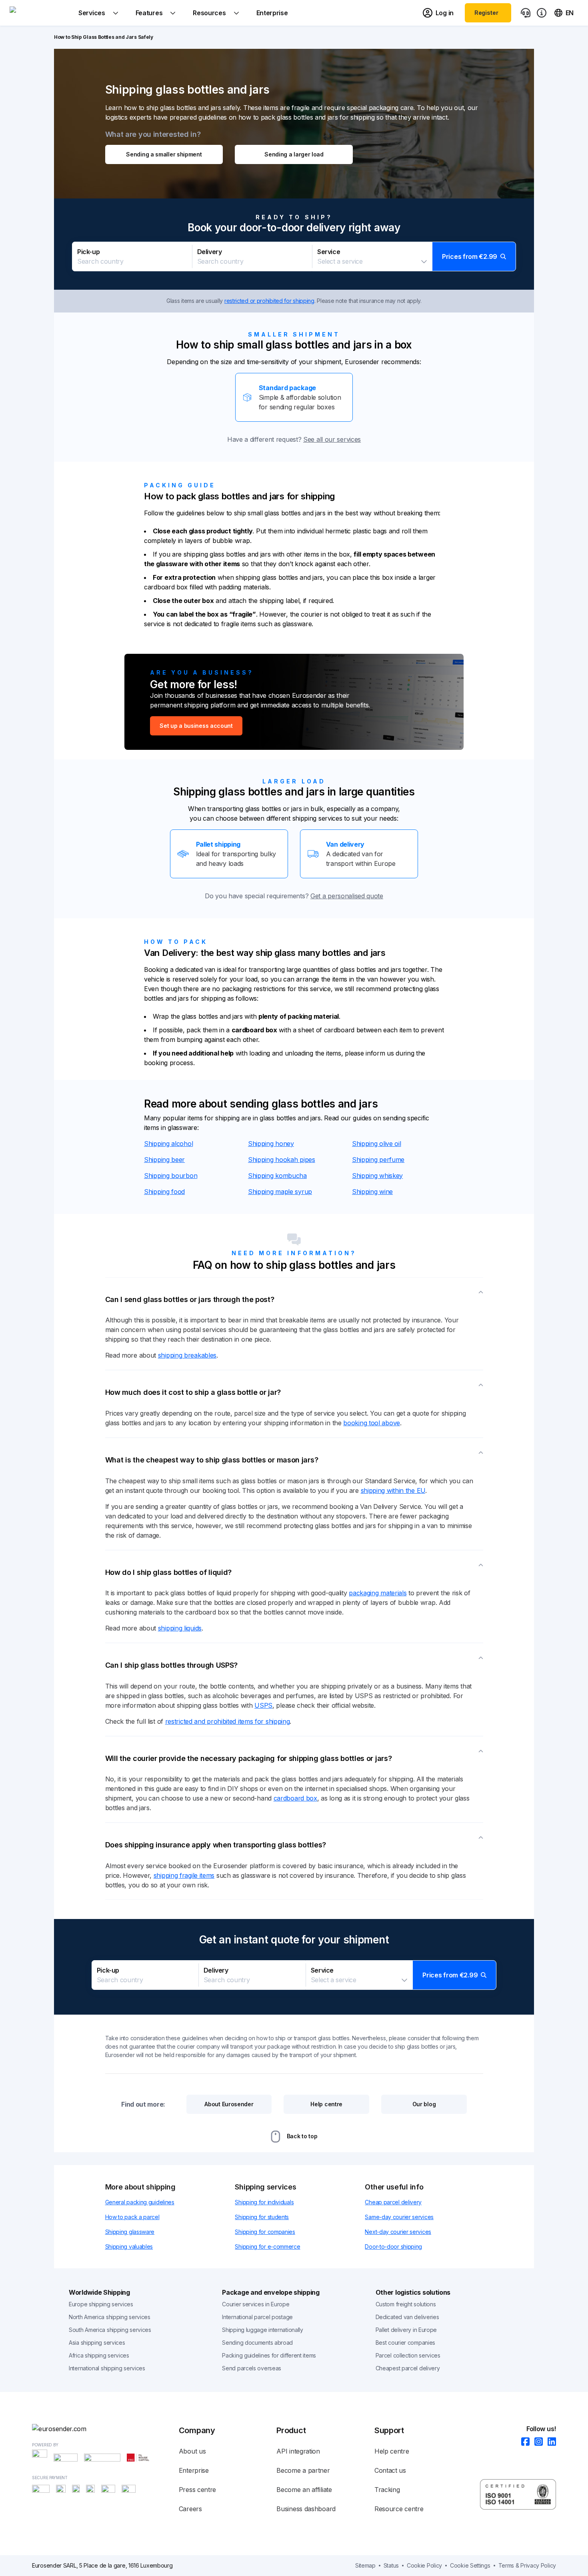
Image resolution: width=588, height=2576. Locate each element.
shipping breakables (187, 1355)
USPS (263, 1705)
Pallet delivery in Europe (406, 2330)
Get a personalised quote (347, 896)
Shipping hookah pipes (282, 1160)
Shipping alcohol (168, 1144)
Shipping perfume (378, 1160)
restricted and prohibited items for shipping (228, 1721)
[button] (294, 256)
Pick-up (88, 252)
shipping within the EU (393, 1490)
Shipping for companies (265, 2232)
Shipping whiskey (377, 1176)
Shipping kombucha (277, 1176)
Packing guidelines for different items (269, 2355)
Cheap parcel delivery (393, 2202)
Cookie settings (470, 2565)
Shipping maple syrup (280, 1192)
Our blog (424, 2104)
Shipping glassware (130, 2232)
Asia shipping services (97, 2343)
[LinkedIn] (549, 2442)
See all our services (332, 439)
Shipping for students (262, 2217)
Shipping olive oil (377, 1144)
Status (391, 2565)
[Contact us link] (526, 13)
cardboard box (295, 1798)
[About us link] (542, 13)
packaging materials (378, 1593)
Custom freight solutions (406, 2304)
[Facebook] (523, 2442)
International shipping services (107, 2368)
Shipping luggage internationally (262, 2330)
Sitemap (365, 2565)
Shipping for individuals (264, 2202)
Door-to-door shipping (393, 2246)
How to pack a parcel (132, 2217)
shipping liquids (180, 1628)
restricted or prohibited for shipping (269, 301)
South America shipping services (110, 2330)
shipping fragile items (184, 1875)
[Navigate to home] (40, 13)
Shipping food (164, 1192)
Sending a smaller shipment (164, 154)
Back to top (302, 2136)
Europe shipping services (101, 2304)
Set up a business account (196, 726)
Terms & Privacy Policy (527, 2565)
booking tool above (372, 1423)
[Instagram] (536, 2442)
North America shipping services (110, 2317)
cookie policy (424, 2565)
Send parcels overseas (252, 2368)
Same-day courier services (399, 2217)
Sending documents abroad (257, 2343)
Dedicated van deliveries (407, 2317)
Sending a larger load (294, 154)
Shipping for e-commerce (267, 2246)
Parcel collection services (408, 2355)
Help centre (326, 2104)
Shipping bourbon (171, 1176)
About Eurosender (229, 2104)
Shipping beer (164, 1160)
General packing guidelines (140, 2202)
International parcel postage (257, 2317)
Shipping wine (372, 1192)
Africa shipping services (99, 2355)
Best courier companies (405, 2343)
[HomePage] (105, 2429)
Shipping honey (271, 1144)
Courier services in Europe (256, 2304)
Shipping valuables (129, 2246)
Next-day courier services (398, 2232)
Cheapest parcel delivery (408, 2368)
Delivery (210, 252)
